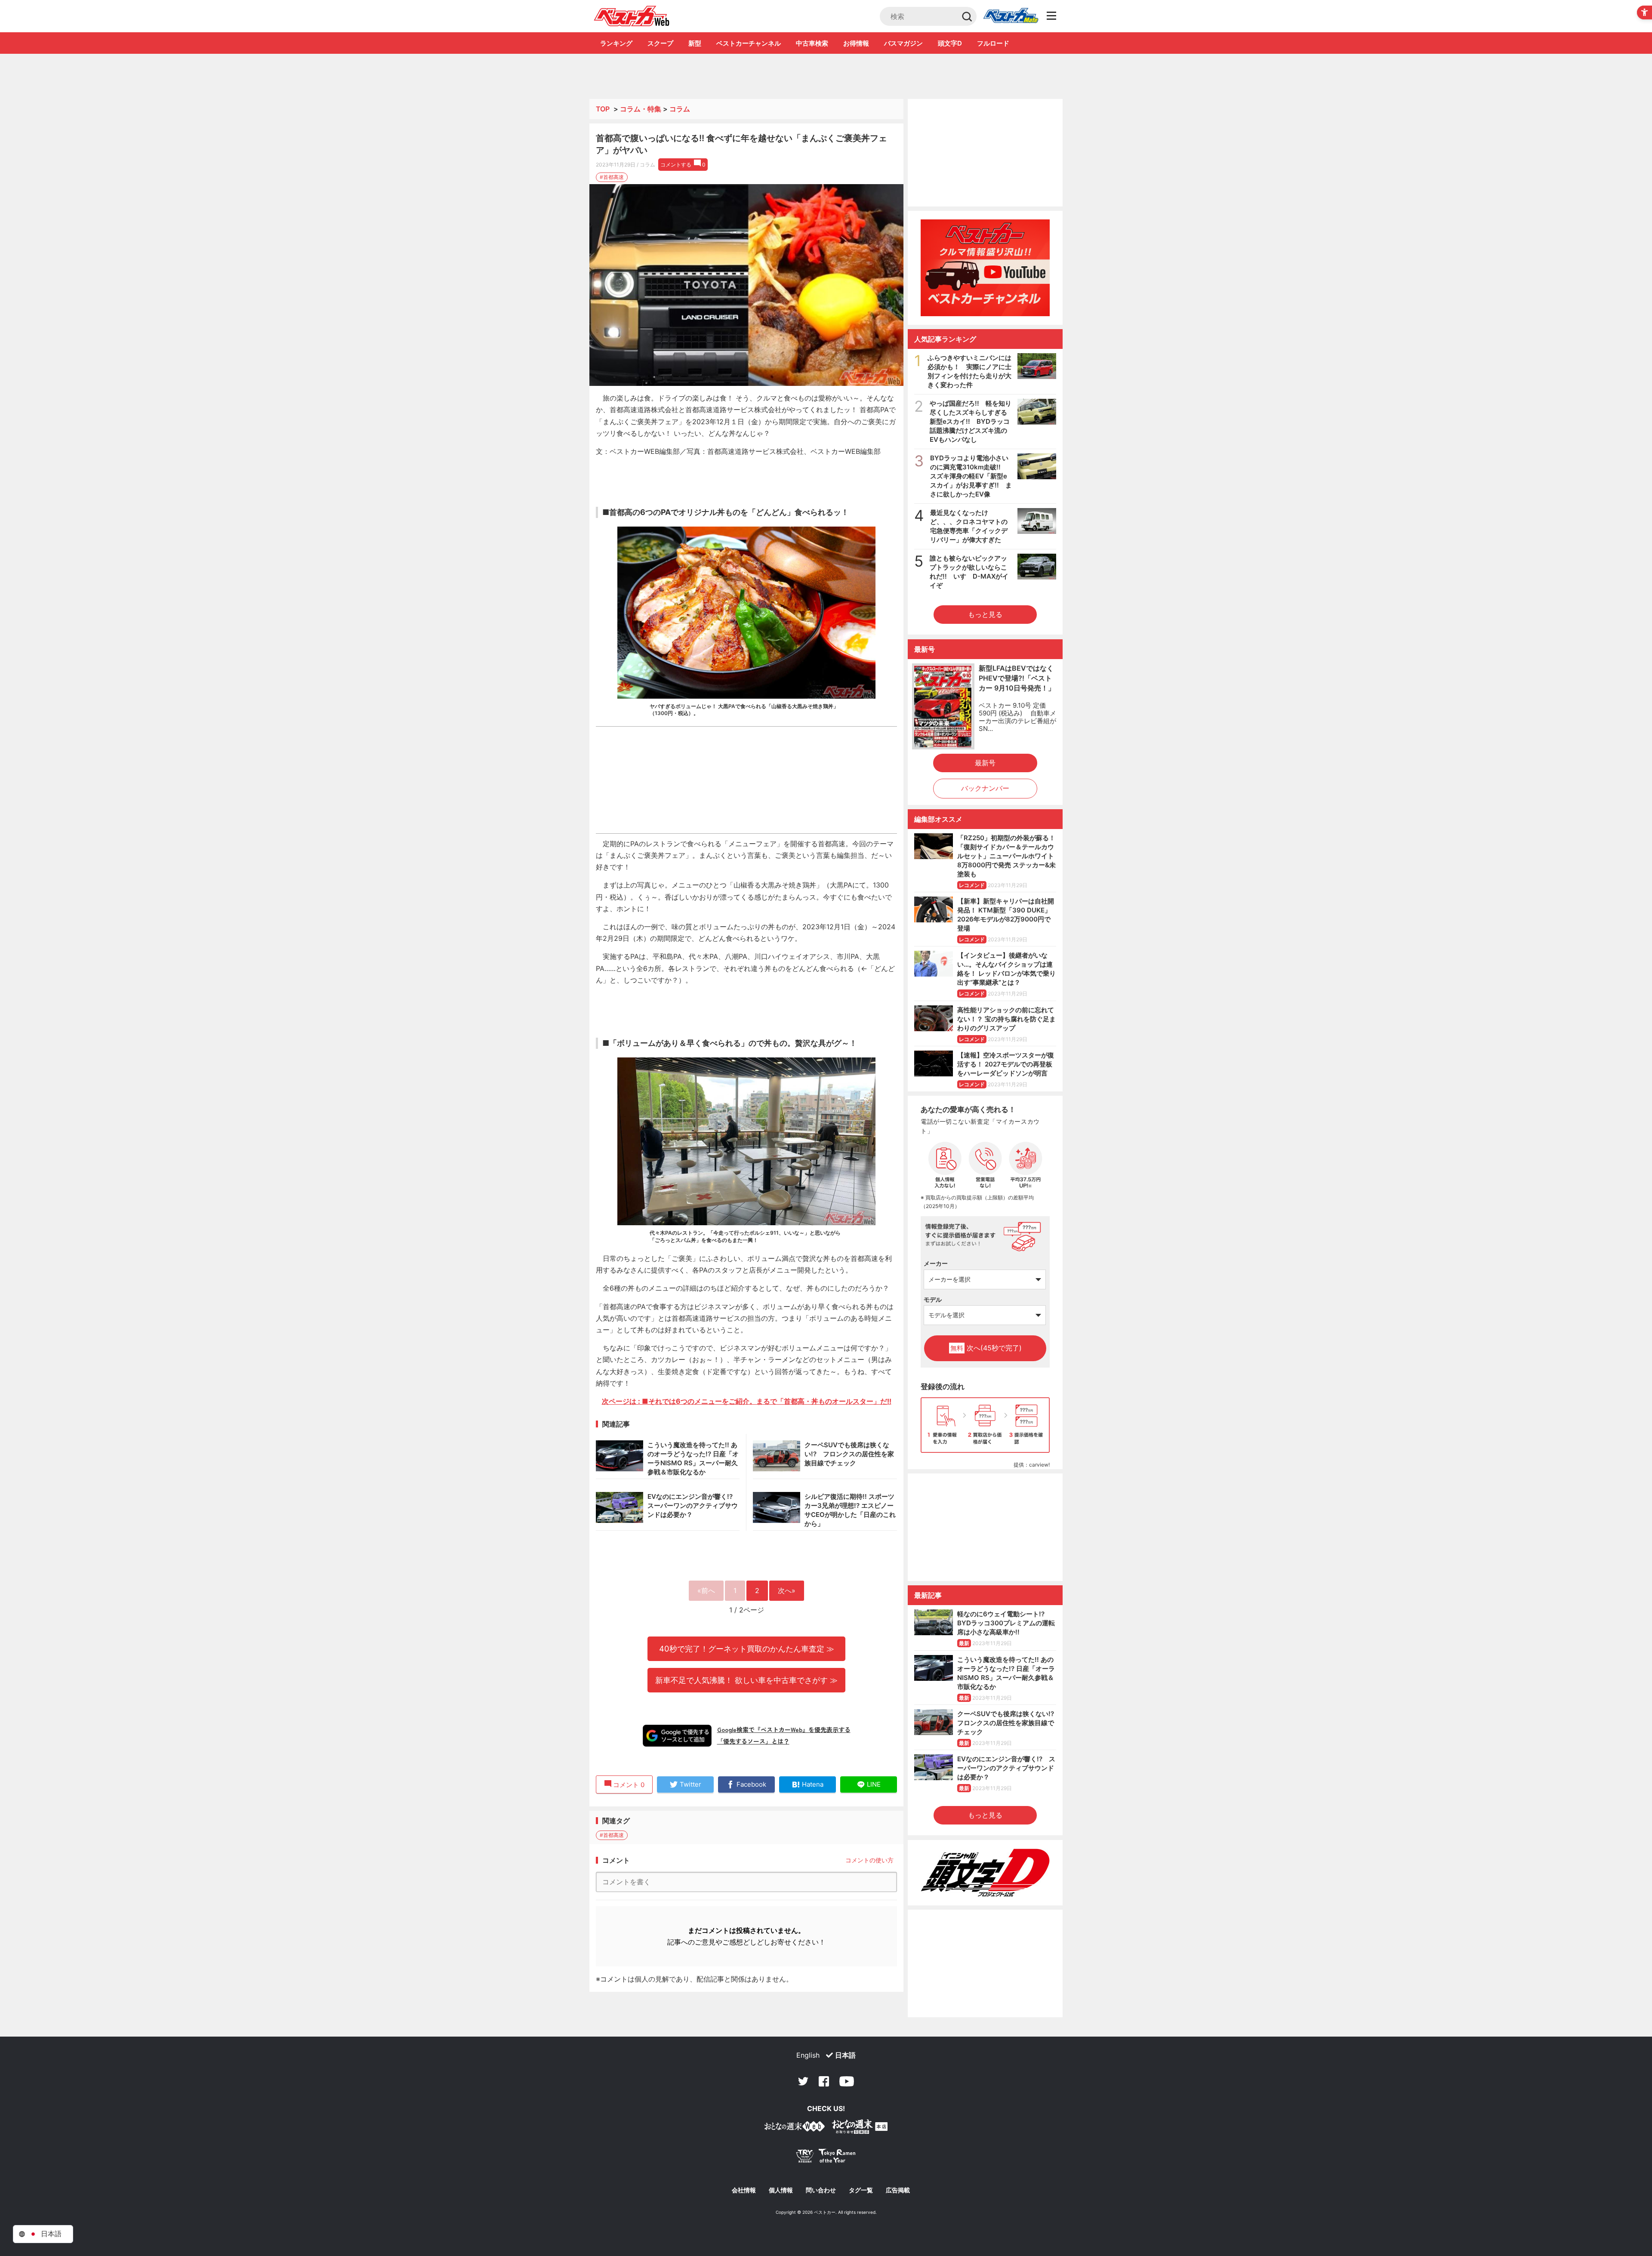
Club (1011, 16)
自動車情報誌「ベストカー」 (632, 16)
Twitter (803, 2081)
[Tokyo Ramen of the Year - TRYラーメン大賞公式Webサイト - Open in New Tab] (826, 2158)
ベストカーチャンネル (749, 43)
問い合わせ (821, 2190)
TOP (603, 109)
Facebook (824, 2081)
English (808, 2055)
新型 (695, 43)
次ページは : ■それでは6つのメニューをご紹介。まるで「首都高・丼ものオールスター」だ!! (747, 1401)
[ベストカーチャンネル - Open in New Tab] (985, 268)
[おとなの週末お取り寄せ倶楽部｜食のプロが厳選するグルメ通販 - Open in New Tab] (795, 2128)
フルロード (993, 43)
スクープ (660, 43)
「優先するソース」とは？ (753, 1741)
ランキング (616, 43)
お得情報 (856, 43)
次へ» (787, 1590)
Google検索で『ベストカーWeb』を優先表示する (784, 1729)
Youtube (847, 2081)
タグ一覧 (861, 2190)
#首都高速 (612, 177)
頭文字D (950, 43)
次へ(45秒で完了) (986, 1348)
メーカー (936, 1263)
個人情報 (781, 2190)
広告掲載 (898, 2190)
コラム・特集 (641, 109)
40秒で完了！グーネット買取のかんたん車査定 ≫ (747, 1649)
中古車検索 (812, 43)
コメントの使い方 (869, 1860)
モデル (933, 1299)
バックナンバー (985, 788)
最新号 (985, 763)
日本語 (845, 2055)
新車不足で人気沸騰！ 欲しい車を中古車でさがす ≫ (746, 1680)
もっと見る (985, 614)
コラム (680, 109)
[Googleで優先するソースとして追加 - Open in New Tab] (677, 1735)
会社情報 (744, 2190)
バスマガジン (903, 43)
